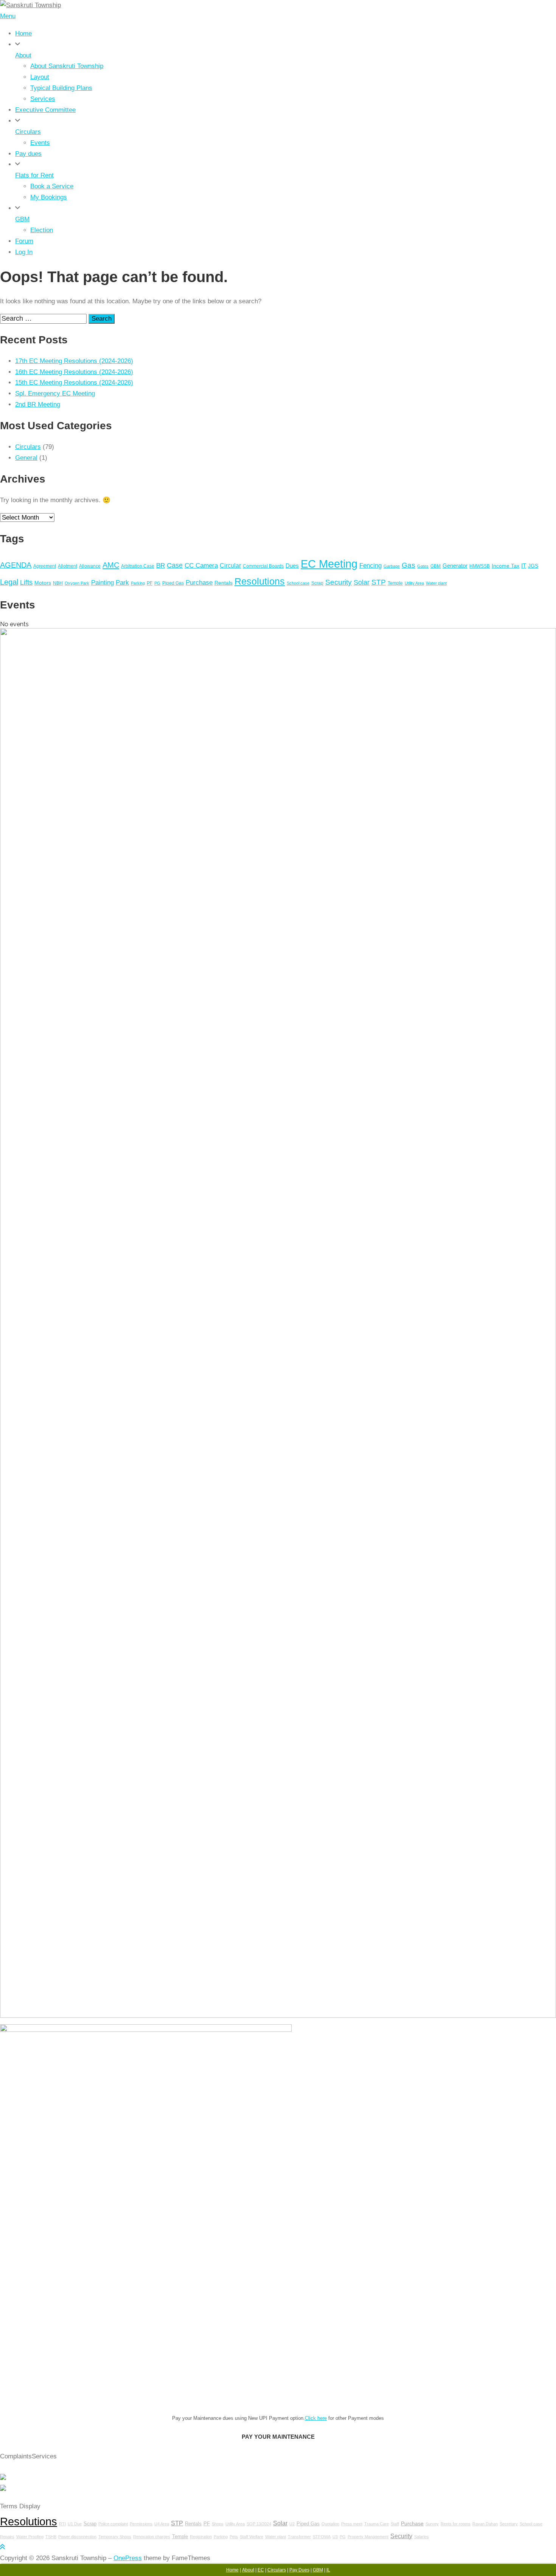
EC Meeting (329, 564)
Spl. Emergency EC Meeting (55, 393)
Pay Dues (299, 2570)
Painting (103, 582)
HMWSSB (480, 566)
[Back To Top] (2, 2547)
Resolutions (260, 581)
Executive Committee (45, 110)
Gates (423, 566)
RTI (62, 2524)
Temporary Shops (115, 2537)
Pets (234, 2537)
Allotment (68, 566)
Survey (432, 2524)
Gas (408, 565)
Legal (9, 582)
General (26, 458)
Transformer (299, 2537)
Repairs (7, 2537)
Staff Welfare (252, 2537)
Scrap (317, 583)
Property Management (368, 2537)
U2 (292, 2524)
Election (42, 230)
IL (328, 2570)
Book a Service (52, 186)
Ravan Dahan (485, 2524)
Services (43, 99)
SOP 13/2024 (259, 2524)
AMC (111, 565)
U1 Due (75, 2524)
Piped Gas (173, 583)
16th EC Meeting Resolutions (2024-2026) (74, 372)
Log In (24, 252)
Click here (316, 2418)
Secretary (509, 2524)
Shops (218, 2524)
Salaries (422, 2537)
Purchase (199, 583)
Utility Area (414, 583)
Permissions (141, 2524)
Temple (395, 583)
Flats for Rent (34, 175)
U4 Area (162, 2524)
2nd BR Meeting (38, 404)
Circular (230, 566)
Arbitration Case (138, 566)
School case (298, 583)
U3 (335, 2537)
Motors (43, 583)
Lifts (26, 582)
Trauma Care (377, 2524)
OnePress (128, 2558)
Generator (455, 566)
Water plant (436, 583)
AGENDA (16, 565)
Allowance (90, 566)
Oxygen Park (77, 583)
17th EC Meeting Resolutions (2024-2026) (74, 361)
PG (157, 583)
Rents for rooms (456, 2524)
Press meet (352, 2524)
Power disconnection (77, 2537)
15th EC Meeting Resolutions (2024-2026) (74, 383)
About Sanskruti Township (67, 66)
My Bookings (49, 197)
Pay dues (28, 154)
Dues (292, 566)
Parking (138, 583)
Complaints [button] (16, 2456)
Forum (24, 241)
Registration (201, 2537)
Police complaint (113, 2524)
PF (150, 583)
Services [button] (44, 2456)
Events (40, 143)
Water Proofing (30, 2537)
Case (175, 565)
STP (379, 582)
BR (161, 566)
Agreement (45, 566)
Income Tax (506, 566)
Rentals (224, 583)
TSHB (51, 2537)
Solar (362, 582)
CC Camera (201, 565)
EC (261, 2570)
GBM (22, 219)
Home (23, 33)
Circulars (28, 132)
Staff (395, 2524)
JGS (533, 566)
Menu (8, 16)
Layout (40, 77)
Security (339, 582)
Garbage (392, 566)
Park (122, 582)
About (23, 55)
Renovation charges (152, 2537)
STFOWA (322, 2537)
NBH (58, 583)
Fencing (370, 565)
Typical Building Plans (61, 88)
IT (524, 566)
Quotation (330, 2524)
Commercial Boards (263, 566)
